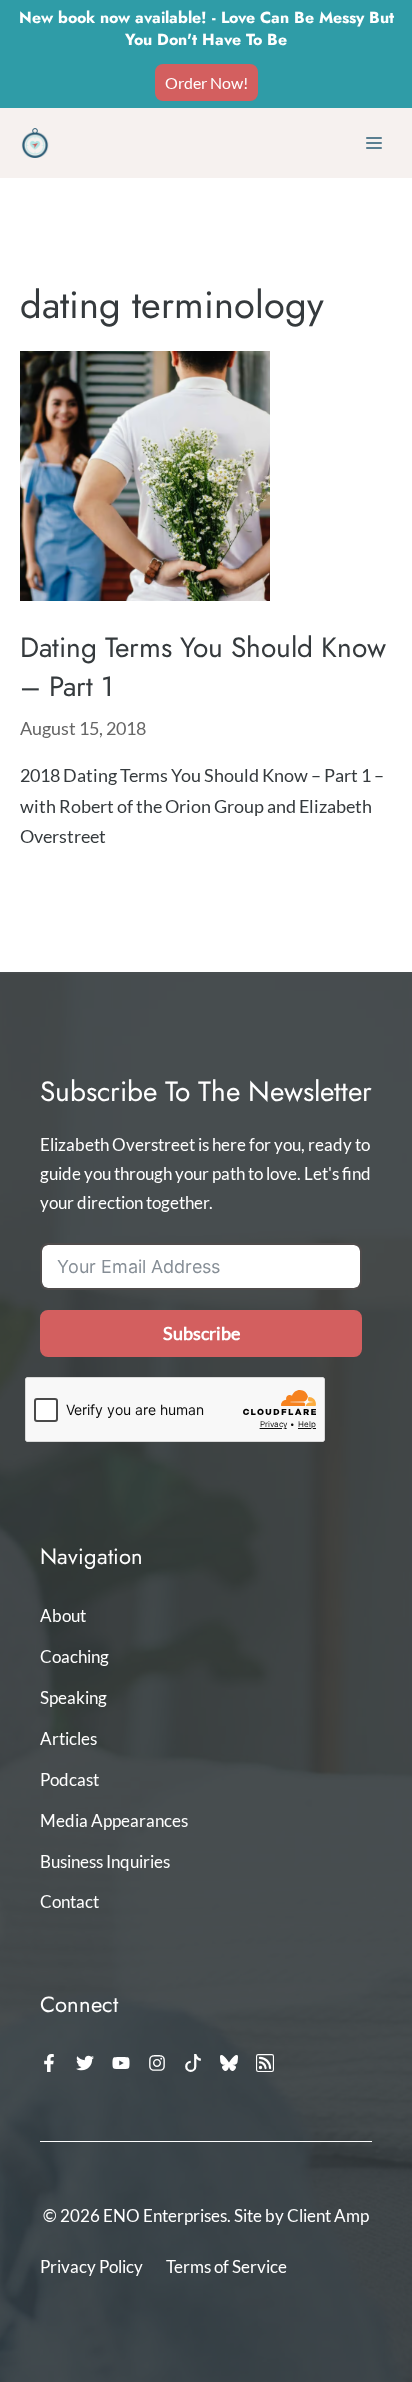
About (63, 1615)
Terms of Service (226, 2266)
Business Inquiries (105, 1861)
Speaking (73, 1697)
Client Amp (328, 2215)
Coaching (74, 1656)
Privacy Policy (91, 2266)
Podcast (69, 1779)
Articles (68, 1738)
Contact (69, 1901)
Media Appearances (114, 1820)
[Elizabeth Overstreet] (35, 143)
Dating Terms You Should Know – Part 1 (203, 667)
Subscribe (201, 1333)
